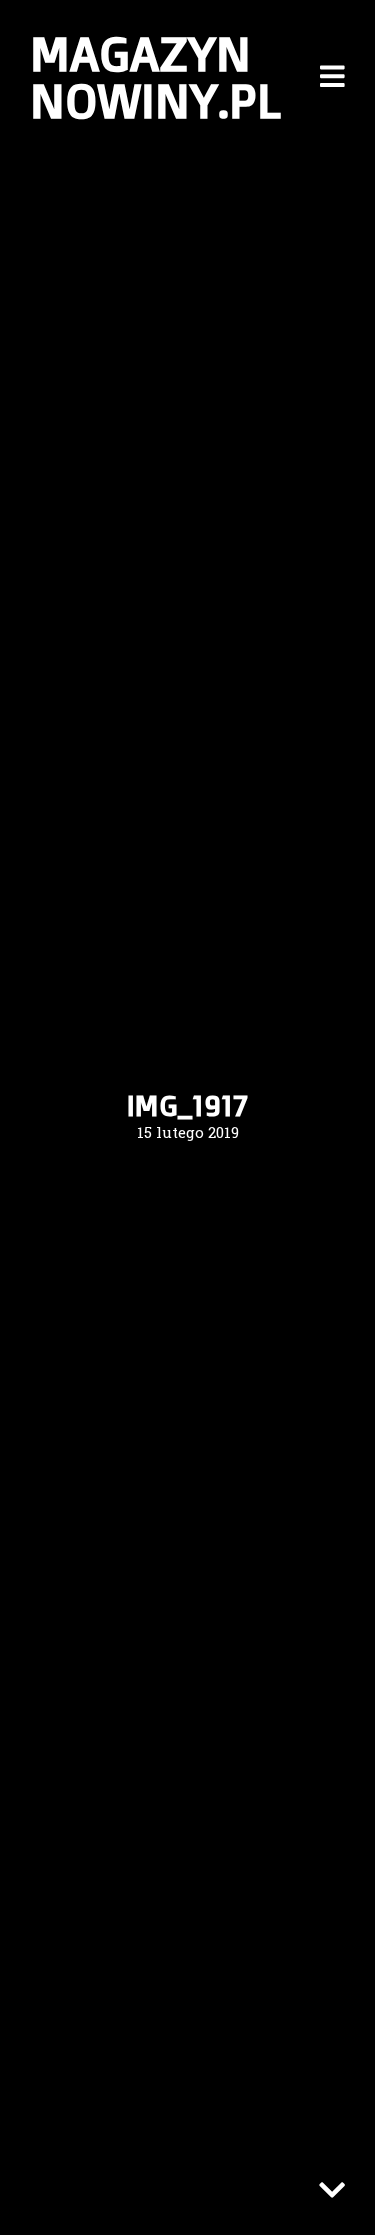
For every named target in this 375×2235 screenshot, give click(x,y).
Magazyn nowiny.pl (155, 76)
